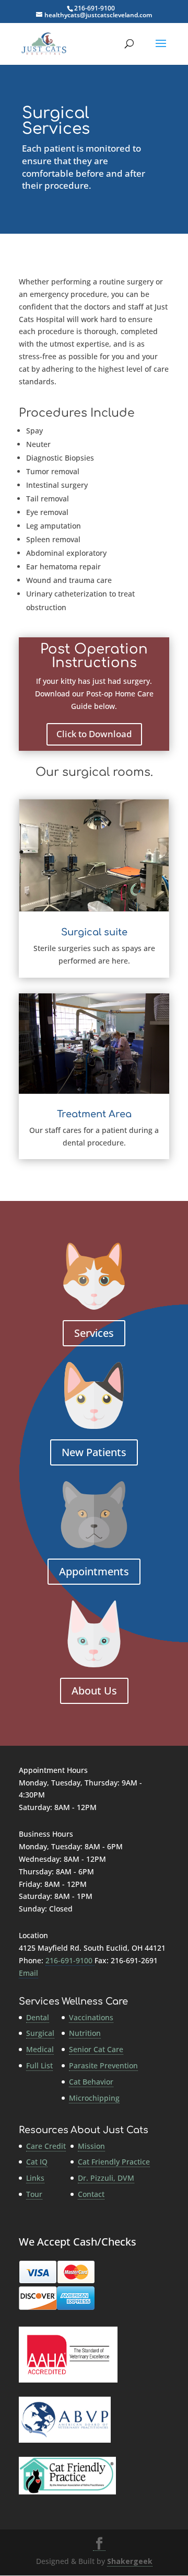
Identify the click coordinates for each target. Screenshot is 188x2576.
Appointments (94, 1571)
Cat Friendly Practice (114, 2162)
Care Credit (46, 2146)
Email (28, 1973)
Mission (91, 2146)
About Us (94, 1691)
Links (35, 2178)
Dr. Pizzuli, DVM (106, 2178)
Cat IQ (37, 2162)
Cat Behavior (91, 2082)
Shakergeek (130, 2561)
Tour (34, 2194)
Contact (91, 2194)
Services (94, 1333)
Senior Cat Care (96, 2049)
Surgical (40, 2033)
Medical (40, 2049)
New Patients (94, 1452)
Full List (39, 2065)
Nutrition (85, 2033)
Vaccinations (91, 2017)
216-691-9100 (95, 8)
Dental (38, 2017)
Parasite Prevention (103, 2065)
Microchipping (94, 2098)
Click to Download (94, 734)
